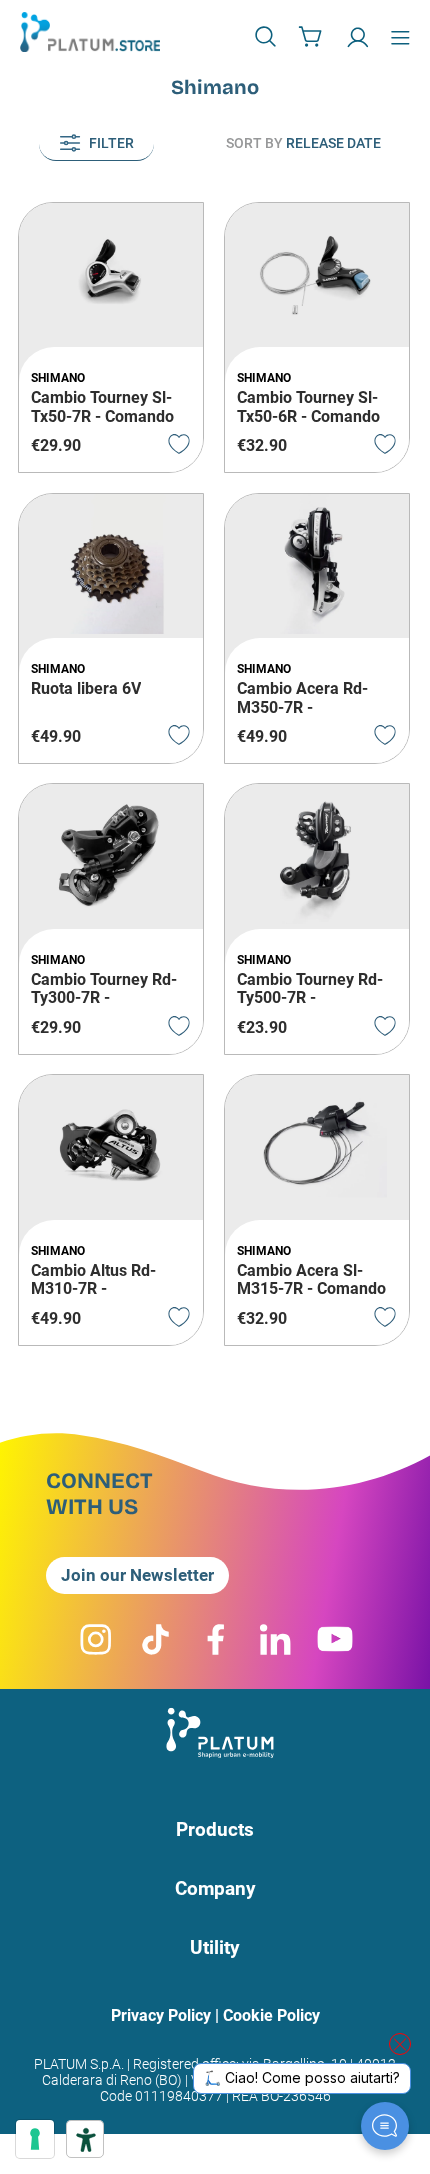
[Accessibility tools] (85, 2139)
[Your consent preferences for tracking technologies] (35, 2139)
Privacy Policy (161, 2015)
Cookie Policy (271, 2015)
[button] (268, 36)
